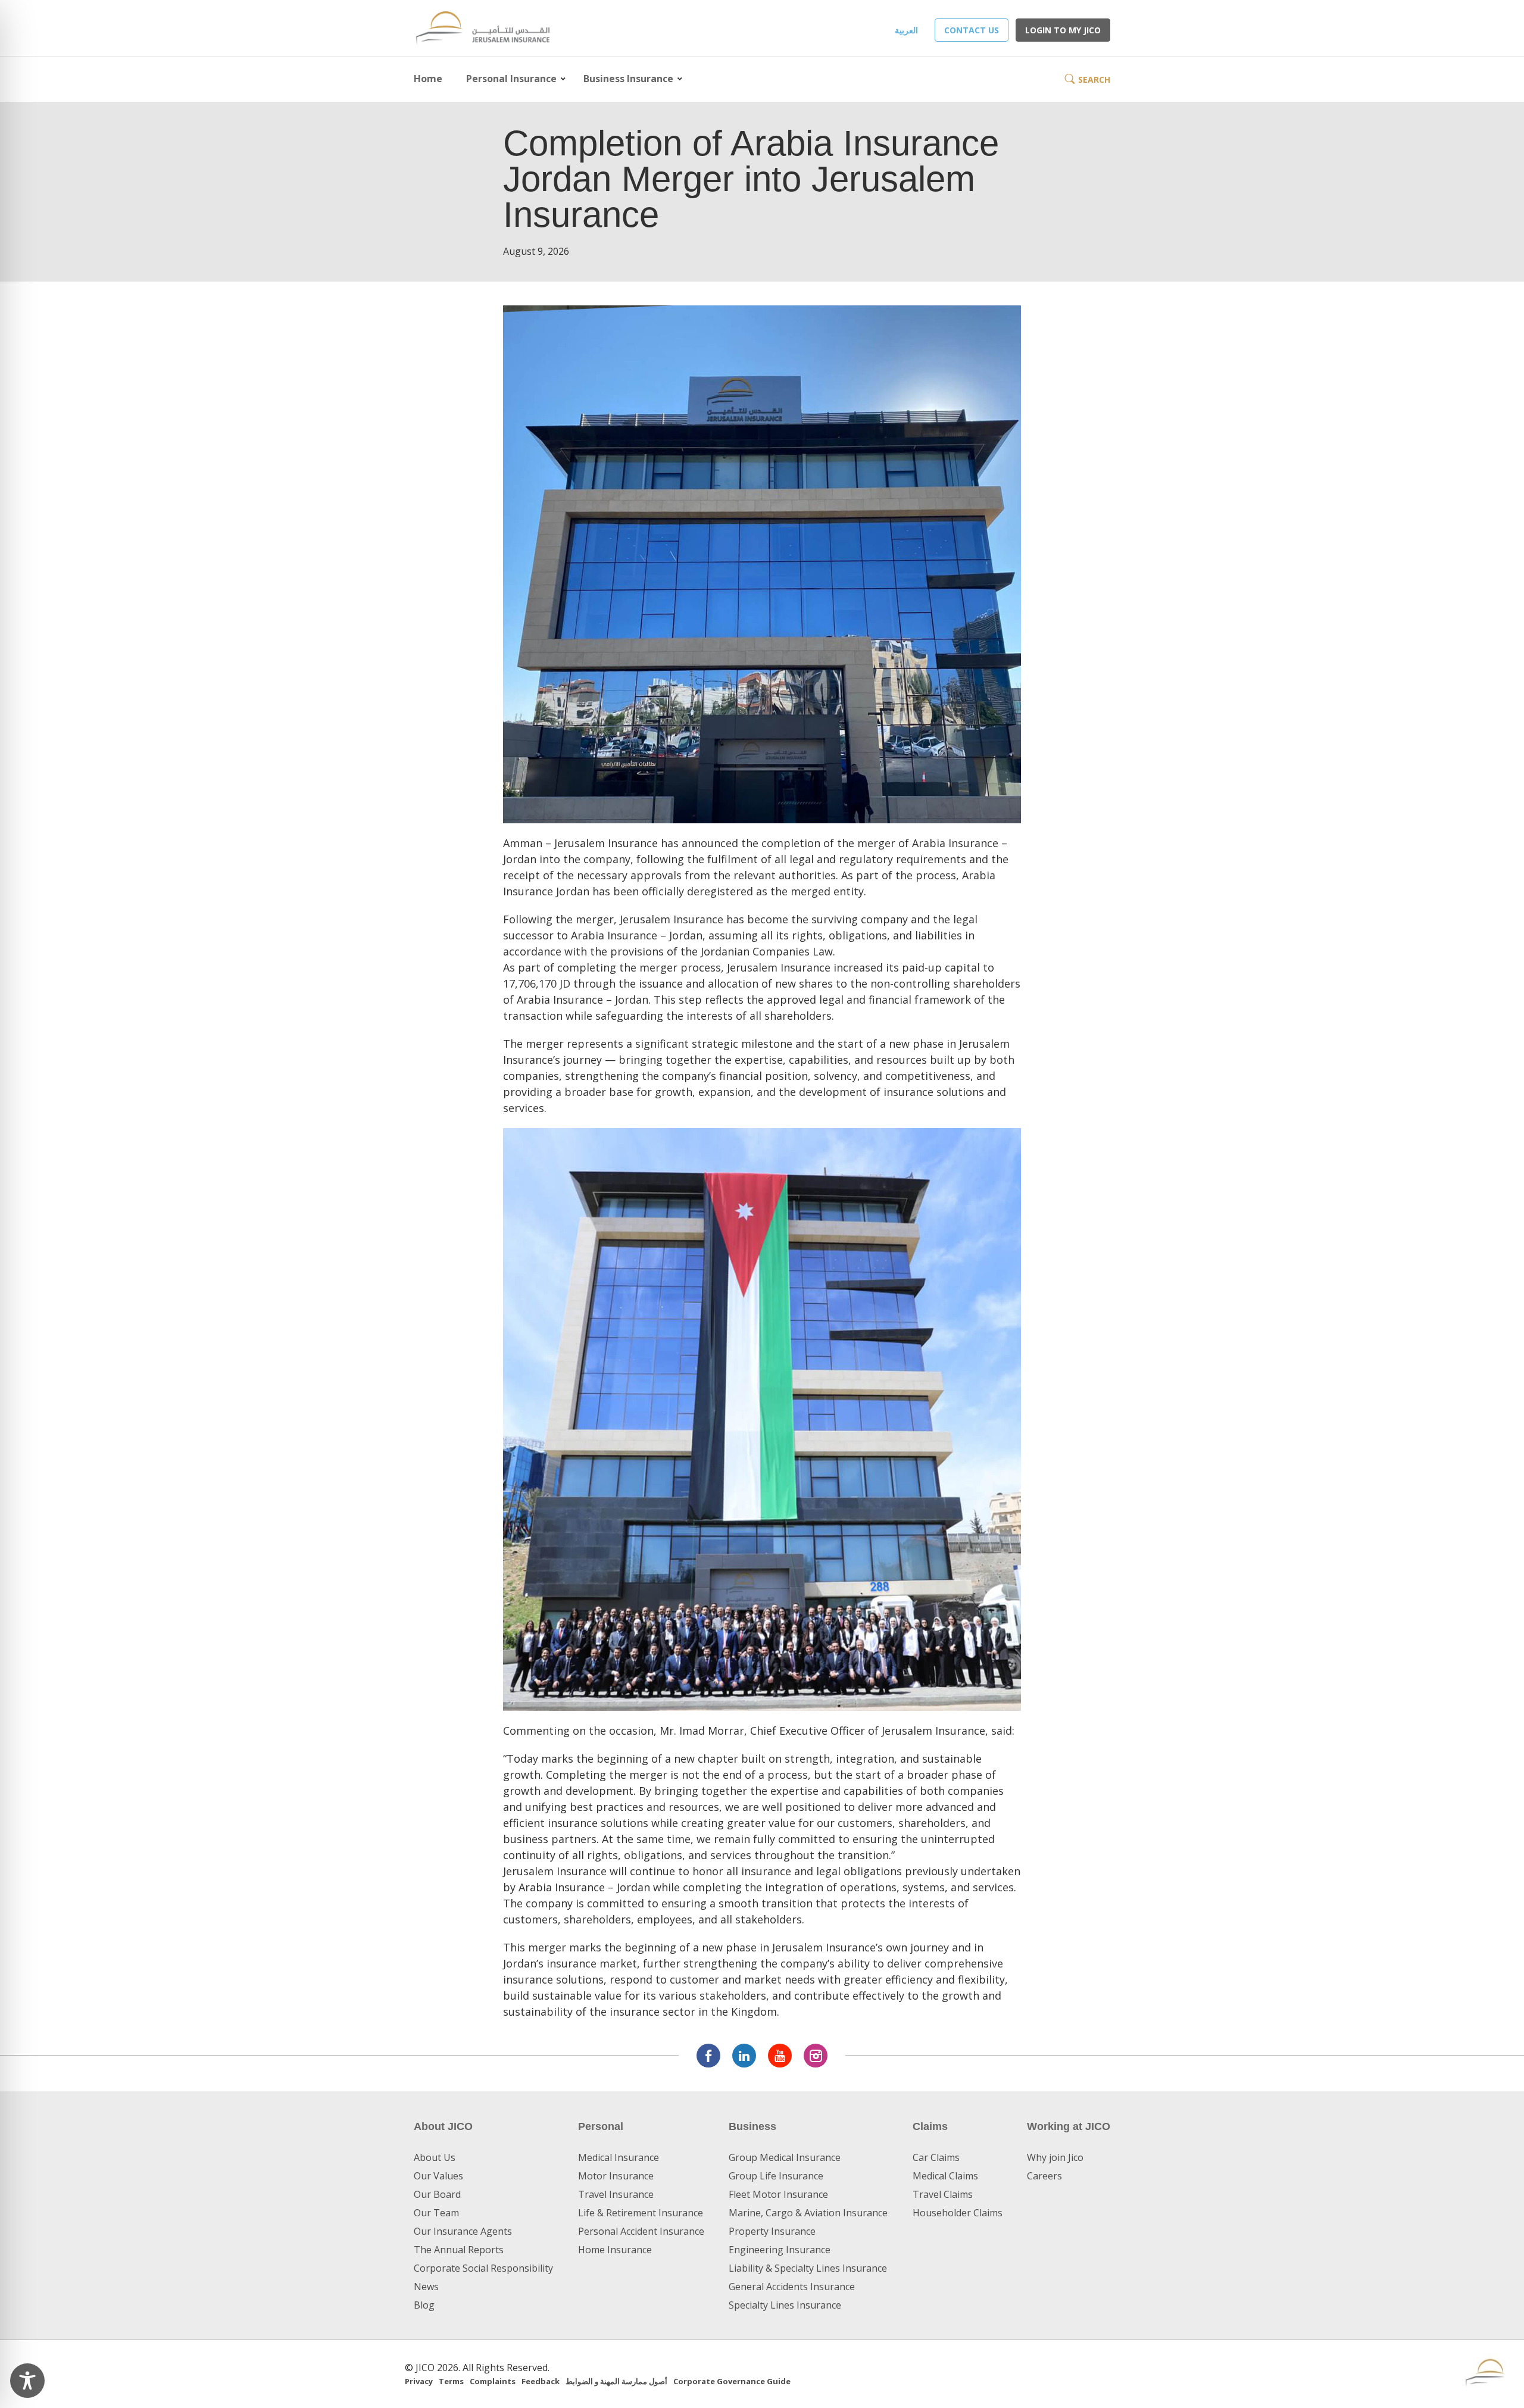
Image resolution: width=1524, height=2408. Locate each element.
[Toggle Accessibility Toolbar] (27, 2381)
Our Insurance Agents (463, 2231)
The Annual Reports (459, 2250)
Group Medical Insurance (785, 2157)
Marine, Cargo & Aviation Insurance (808, 2213)
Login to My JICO (1063, 30)
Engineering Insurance (780, 2250)
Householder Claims (958, 2213)
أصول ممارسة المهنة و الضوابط (616, 2381)
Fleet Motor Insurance (778, 2194)
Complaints (493, 2381)
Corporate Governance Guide (732, 2381)
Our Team (436, 2213)
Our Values (438, 2176)
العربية (906, 30)
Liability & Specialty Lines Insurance (808, 2268)
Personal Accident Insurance (641, 2231)
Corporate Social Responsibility (483, 2268)
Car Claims (936, 2157)
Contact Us (972, 30)
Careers (1044, 2176)
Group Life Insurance (776, 2176)
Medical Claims (945, 2176)
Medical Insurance (619, 2157)
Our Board (437, 2194)
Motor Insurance (616, 2176)
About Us (435, 2157)
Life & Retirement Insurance (641, 2213)
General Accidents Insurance (792, 2287)
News (426, 2287)
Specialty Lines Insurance (785, 2305)
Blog (424, 2305)
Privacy (419, 2381)
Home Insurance (615, 2250)
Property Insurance (772, 2231)
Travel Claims (943, 2194)
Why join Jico (1055, 2157)
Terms (451, 2381)
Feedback (541, 2381)
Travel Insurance (616, 2194)
